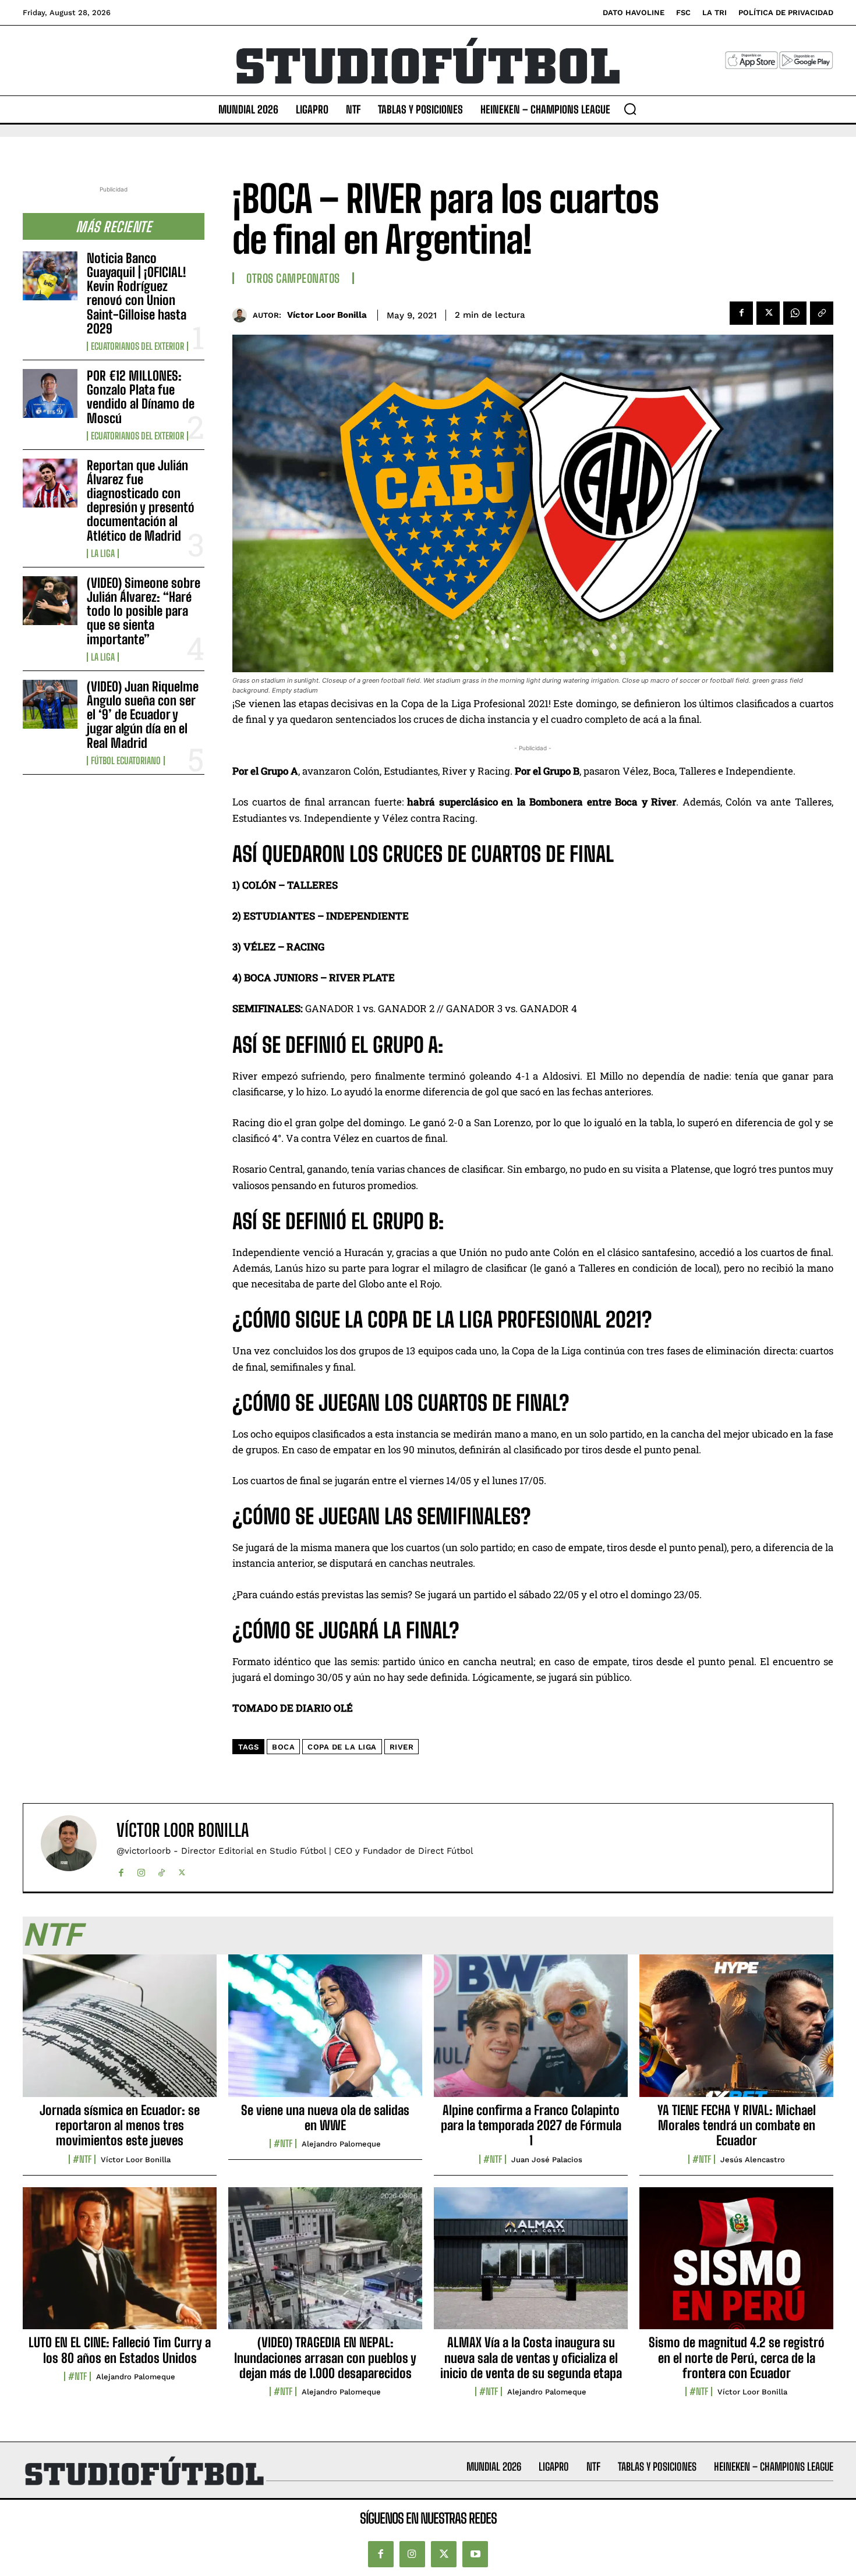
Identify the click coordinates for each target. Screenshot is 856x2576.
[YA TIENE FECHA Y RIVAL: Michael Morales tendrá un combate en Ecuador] (736, 2032)
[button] (630, 109)
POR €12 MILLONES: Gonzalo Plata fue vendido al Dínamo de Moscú (141, 397)
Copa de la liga (342, 1747)
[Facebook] (741, 313)
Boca (283, 1747)
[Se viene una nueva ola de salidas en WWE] (325, 2032)
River (402, 1747)
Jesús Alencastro (753, 2160)
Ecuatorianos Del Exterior (137, 346)
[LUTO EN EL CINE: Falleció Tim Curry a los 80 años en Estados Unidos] (120, 2265)
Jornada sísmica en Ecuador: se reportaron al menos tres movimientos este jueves (120, 2126)
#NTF (82, 2159)
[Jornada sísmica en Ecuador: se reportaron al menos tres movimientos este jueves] (120, 2032)
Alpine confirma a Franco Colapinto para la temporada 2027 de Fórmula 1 (531, 2126)
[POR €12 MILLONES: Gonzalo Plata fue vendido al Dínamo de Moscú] (50, 393)
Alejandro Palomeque (341, 2144)
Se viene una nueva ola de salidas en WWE (325, 2118)
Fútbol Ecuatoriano (126, 761)
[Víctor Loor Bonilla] (243, 315)
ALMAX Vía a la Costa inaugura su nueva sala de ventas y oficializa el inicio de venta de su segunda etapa (531, 2358)
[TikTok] (162, 1870)
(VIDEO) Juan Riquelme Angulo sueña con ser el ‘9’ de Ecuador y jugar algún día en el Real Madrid (143, 715)
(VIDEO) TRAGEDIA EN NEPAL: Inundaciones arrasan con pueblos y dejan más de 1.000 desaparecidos (325, 2358)
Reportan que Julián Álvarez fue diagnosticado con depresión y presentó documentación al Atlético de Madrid (141, 501)
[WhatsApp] (795, 313)
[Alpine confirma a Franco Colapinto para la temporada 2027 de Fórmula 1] (531, 2032)
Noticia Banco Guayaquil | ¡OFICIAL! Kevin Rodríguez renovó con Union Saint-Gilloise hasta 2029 (137, 293)
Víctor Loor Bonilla (327, 315)
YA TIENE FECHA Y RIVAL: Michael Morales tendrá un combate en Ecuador (737, 2126)
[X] (768, 313)
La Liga (103, 553)
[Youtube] (475, 2554)
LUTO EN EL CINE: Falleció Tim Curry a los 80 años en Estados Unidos (120, 2350)
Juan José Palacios (547, 2160)
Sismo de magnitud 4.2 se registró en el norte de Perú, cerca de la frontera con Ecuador (737, 2358)
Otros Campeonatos (293, 278)
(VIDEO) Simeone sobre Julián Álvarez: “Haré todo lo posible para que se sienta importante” (144, 611)
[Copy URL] (822, 313)
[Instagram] (141, 1870)
